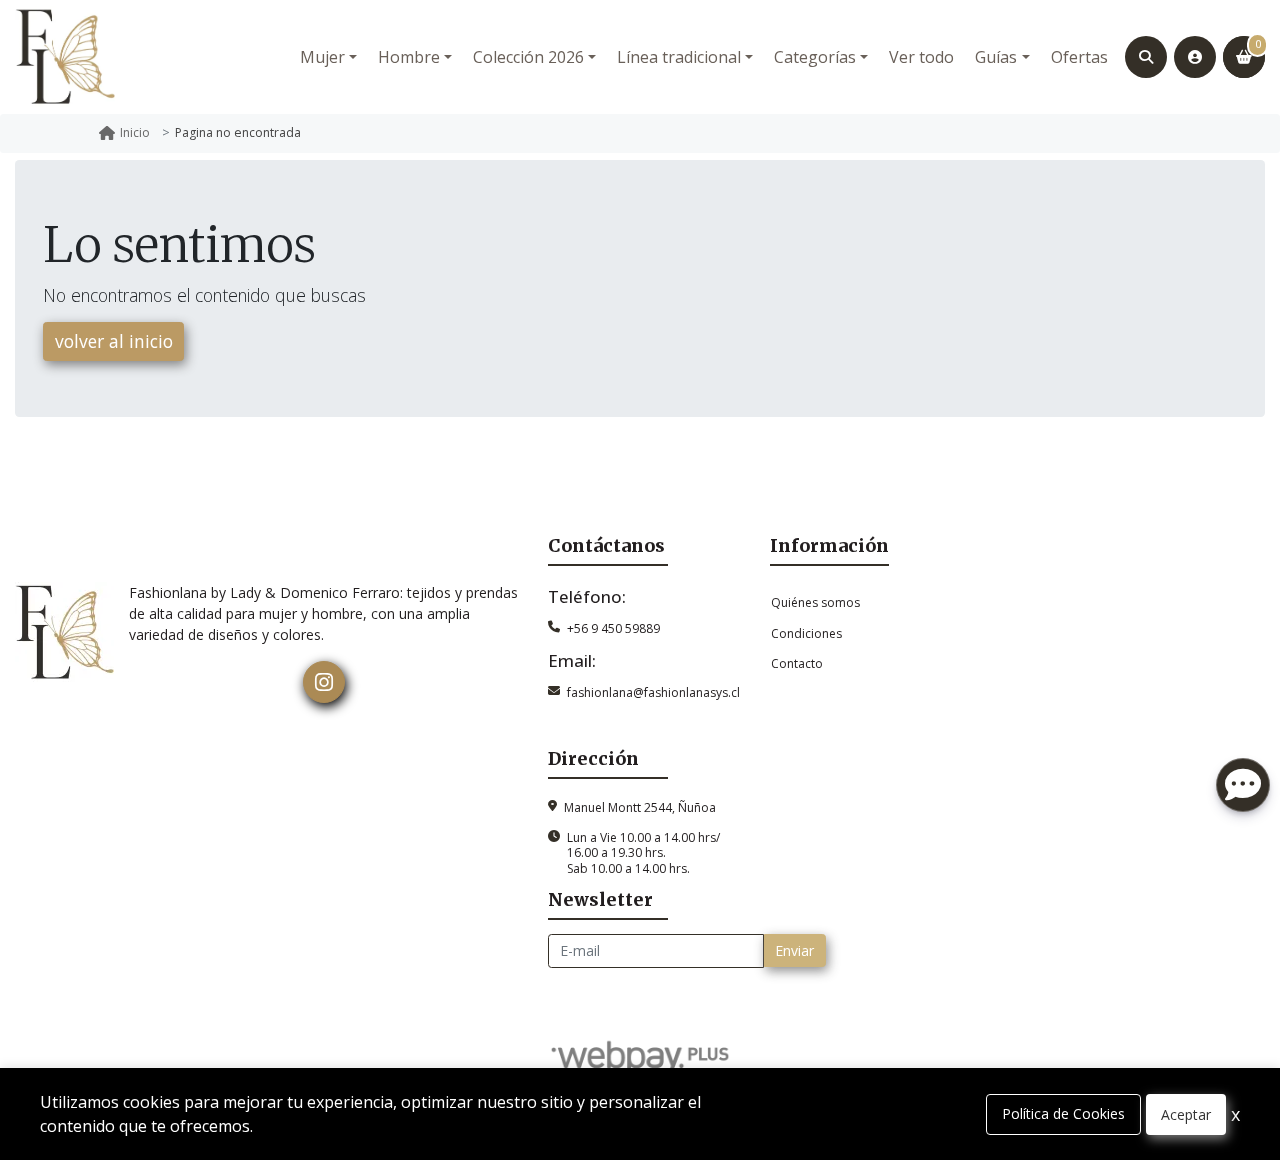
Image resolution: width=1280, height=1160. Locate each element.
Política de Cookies (1063, 1113)
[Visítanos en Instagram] (324, 682)
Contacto (797, 663)
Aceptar (1186, 1114)
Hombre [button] (409, 57)
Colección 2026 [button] (528, 57)
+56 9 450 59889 (613, 628)
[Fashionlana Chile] (65, 57)
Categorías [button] (815, 57)
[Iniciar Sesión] (1195, 57)
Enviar (794, 950)
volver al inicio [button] (114, 341)
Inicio (135, 132)
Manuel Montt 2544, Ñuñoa (640, 807)
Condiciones (806, 633)
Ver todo (921, 57)
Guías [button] (996, 57)
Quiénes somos (815, 602)
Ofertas (1079, 57)
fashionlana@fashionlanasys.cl (653, 692)
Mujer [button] (322, 57)
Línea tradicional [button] (679, 57)
